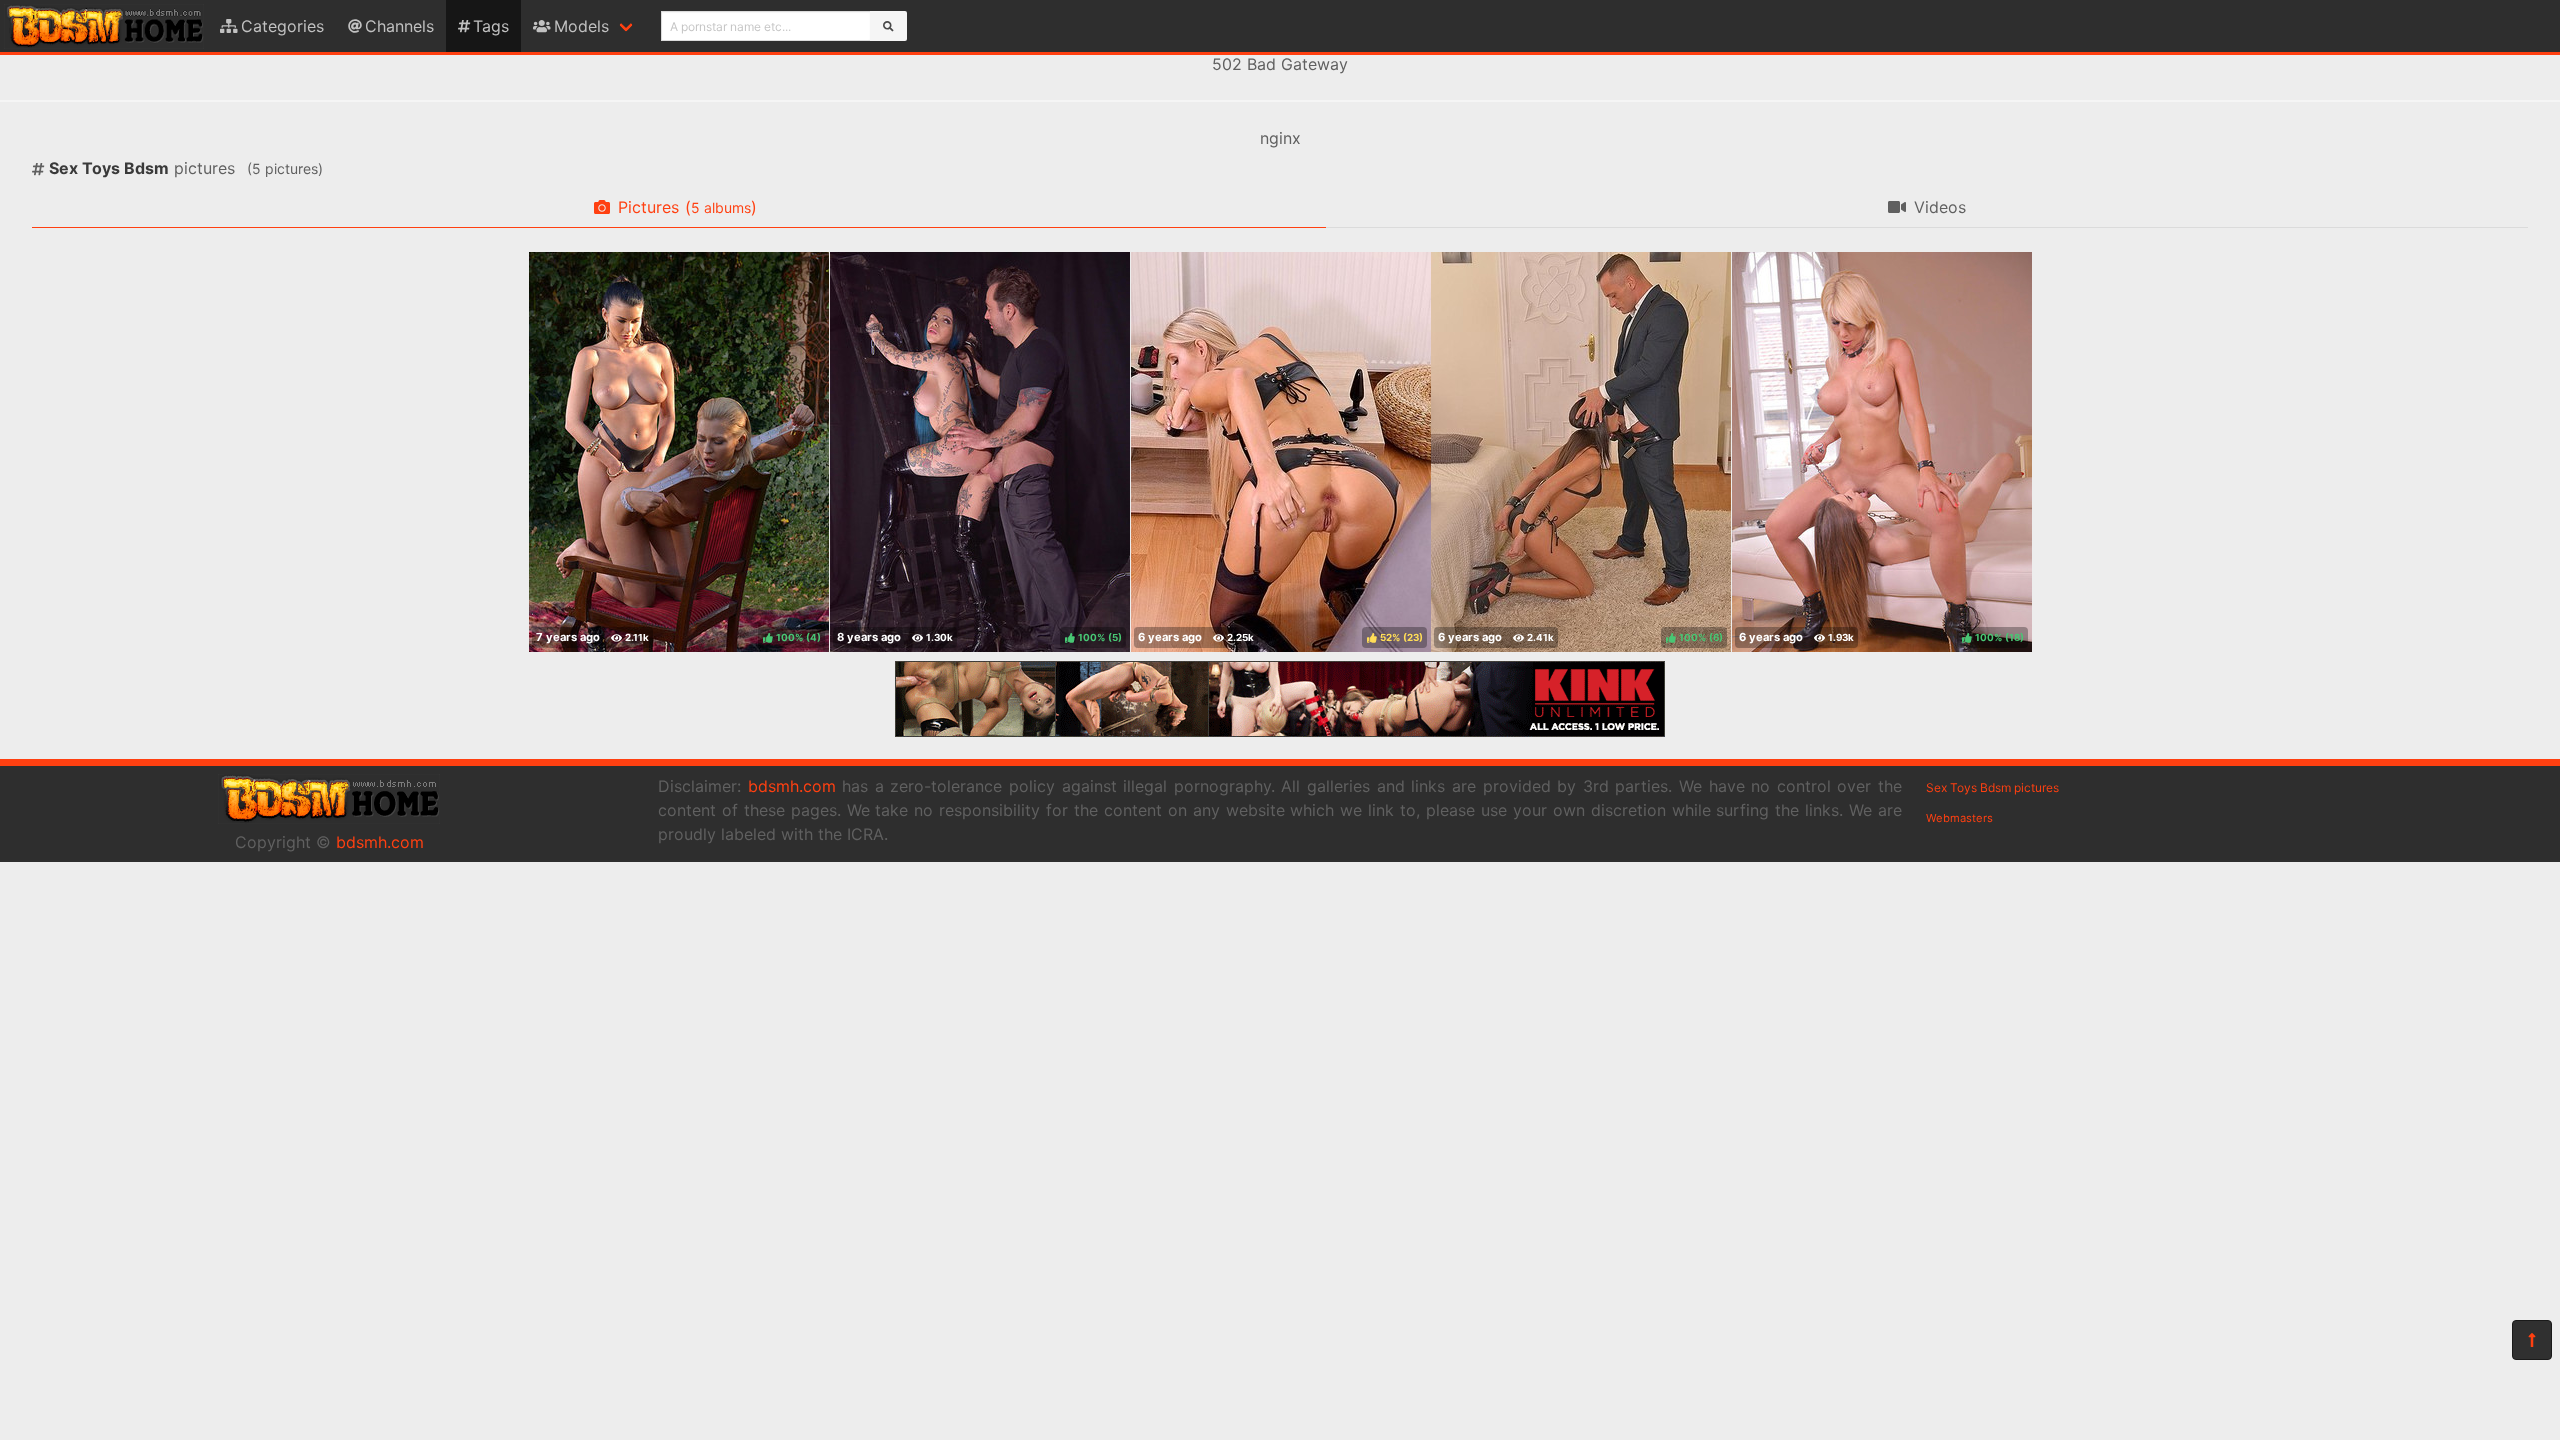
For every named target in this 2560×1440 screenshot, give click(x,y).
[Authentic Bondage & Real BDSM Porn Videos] (1280, 731)
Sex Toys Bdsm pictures (1992, 787)
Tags (491, 26)
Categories (282, 26)
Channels (399, 26)
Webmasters (1959, 818)
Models (581, 26)
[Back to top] (2532, 1340)
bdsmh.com (380, 842)
